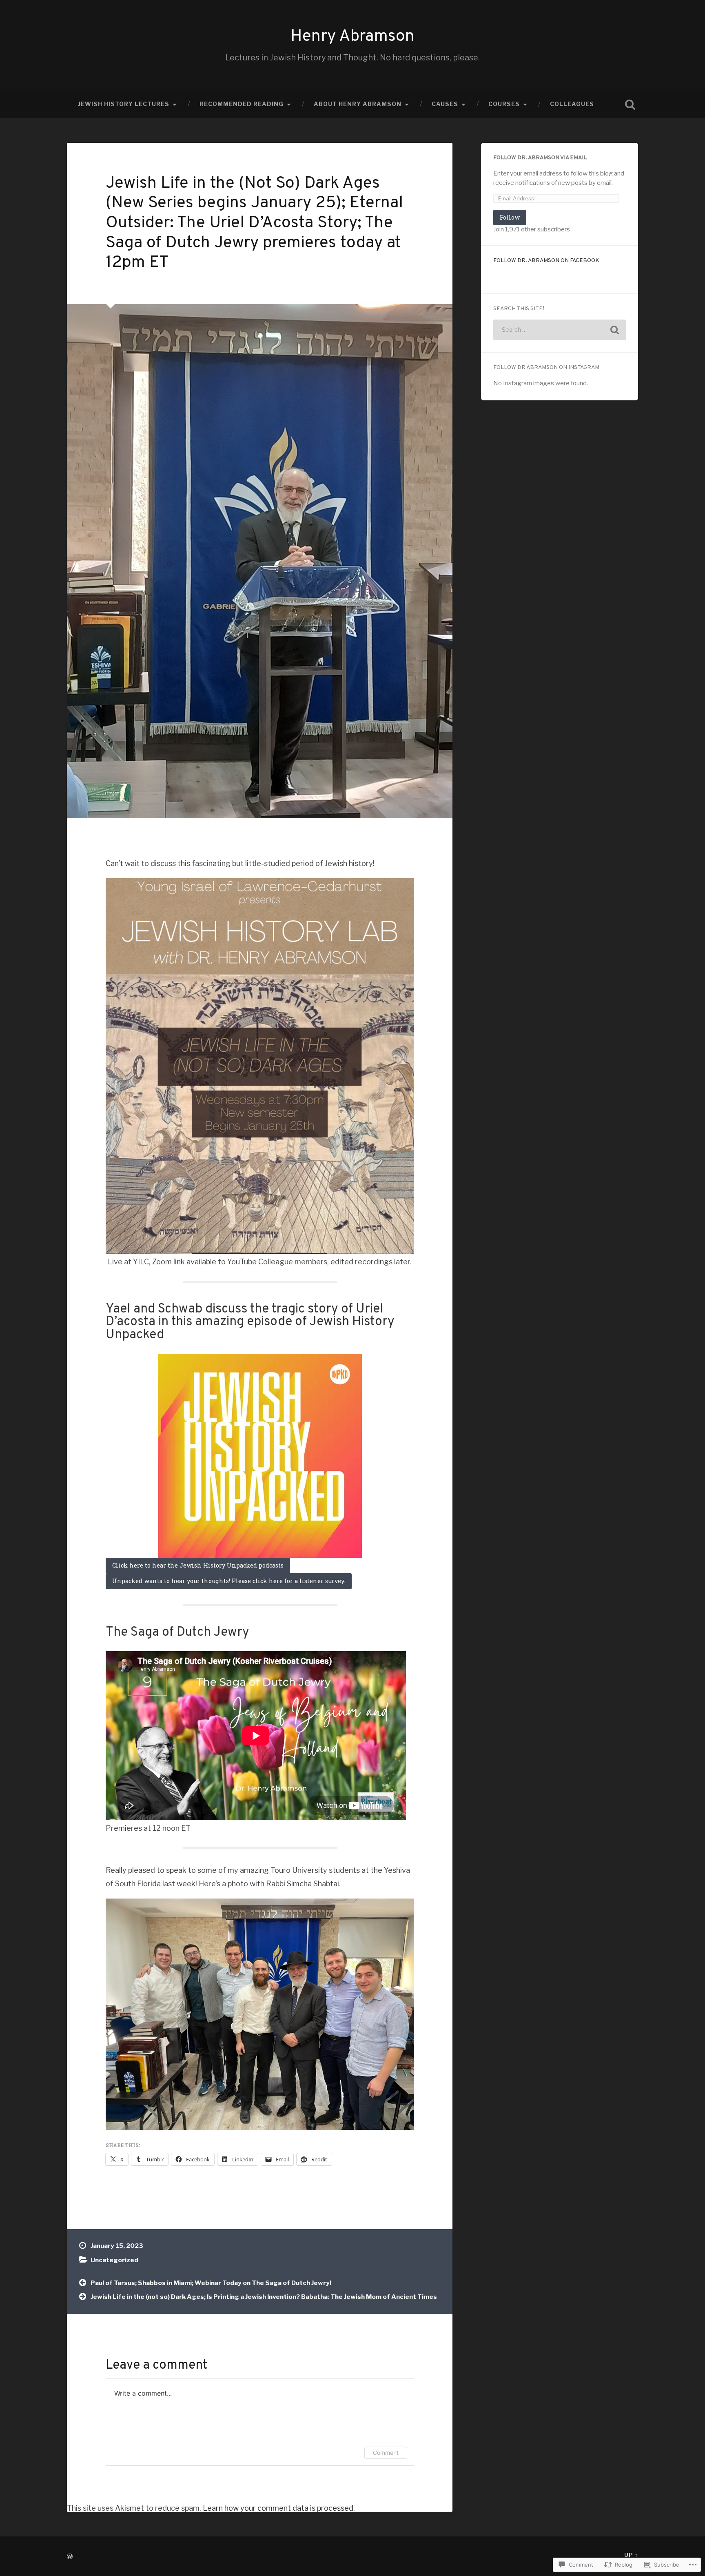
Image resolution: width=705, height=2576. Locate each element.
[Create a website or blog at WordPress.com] (70, 2557)
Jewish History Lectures (124, 104)
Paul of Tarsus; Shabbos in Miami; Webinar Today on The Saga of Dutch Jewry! (211, 2283)
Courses (504, 104)
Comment (386, 2453)
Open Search (630, 104)
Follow (510, 217)
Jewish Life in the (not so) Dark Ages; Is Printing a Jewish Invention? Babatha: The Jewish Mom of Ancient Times (264, 2297)
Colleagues (572, 104)
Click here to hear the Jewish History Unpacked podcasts (198, 1565)
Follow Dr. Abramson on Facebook (546, 261)
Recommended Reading (242, 104)
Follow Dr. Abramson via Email (540, 158)
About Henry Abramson (358, 104)
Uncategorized (114, 2260)
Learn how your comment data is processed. (279, 2508)
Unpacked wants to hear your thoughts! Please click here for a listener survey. (229, 1581)
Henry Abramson (352, 37)
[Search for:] (560, 330)
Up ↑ (631, 2555)
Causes (445, 104)
